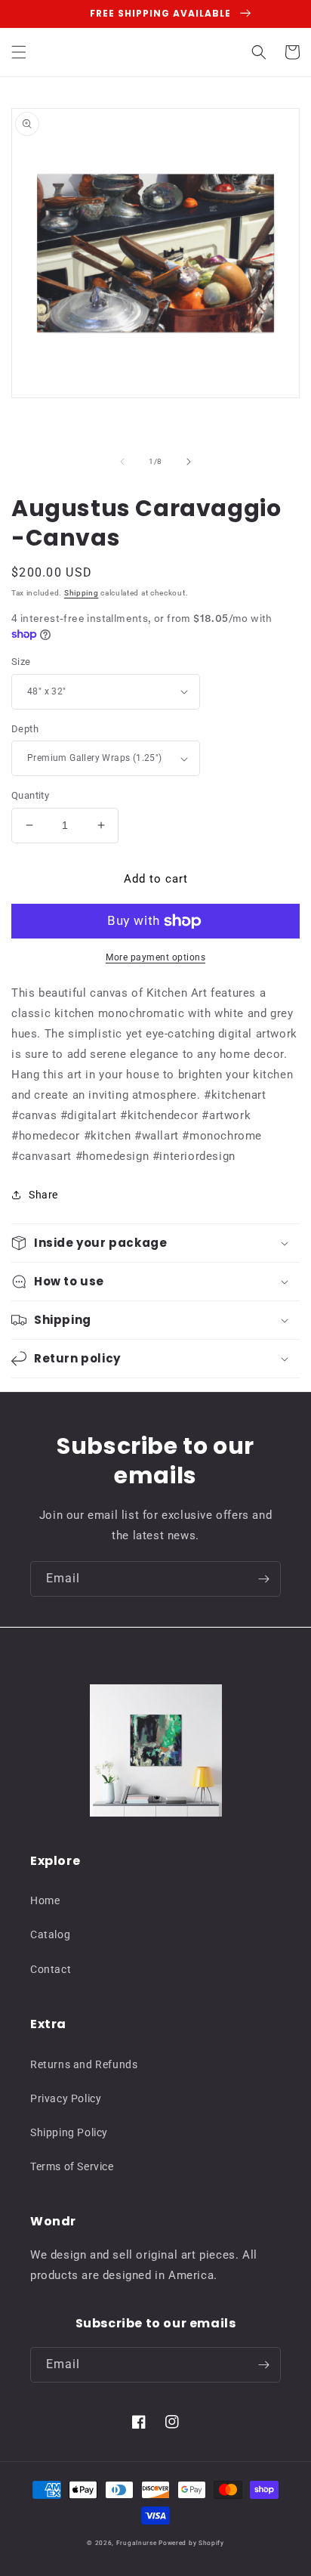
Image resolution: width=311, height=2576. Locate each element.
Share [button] (43, 1195)
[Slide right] (189, 462)
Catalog (50, 1934)
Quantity (30, 795)
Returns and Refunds (84, 2064)
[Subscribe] (263, 1579)
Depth (25, 729)
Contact (51, 1969)
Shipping (82, 593)
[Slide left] (122, 462)
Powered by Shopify (191, 2543)
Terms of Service (72, 2166)
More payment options (155, 957)
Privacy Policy (66, 2098)
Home (45, 1900)
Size (21, 662)
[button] (19, 52)
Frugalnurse (137, 2543)
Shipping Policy (69, 2132)
